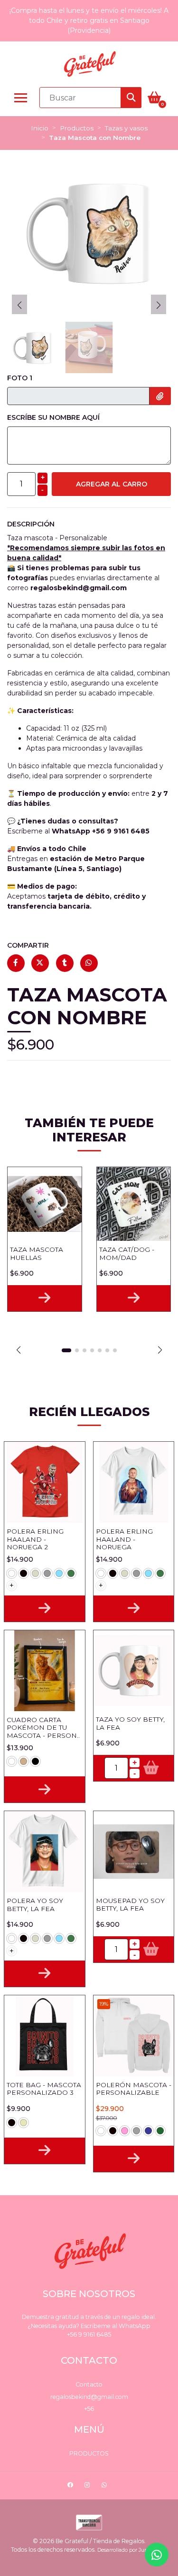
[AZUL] (148, 2131)
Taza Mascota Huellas (37, 1253)
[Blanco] (12, 1761)
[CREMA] (35, 1573)
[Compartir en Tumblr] (65, 963)
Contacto (89, 2384)
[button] (18, 1350)
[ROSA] (125, 2131)
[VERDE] (71, 1573)
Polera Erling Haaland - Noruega (124, 1539)
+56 (89, 2409)
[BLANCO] (12, 1573)
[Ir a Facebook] (71, 2486)
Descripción (31, 524)
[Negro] (35, 1761)
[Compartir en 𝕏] (40, 963)
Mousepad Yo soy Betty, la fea (130, 1904)
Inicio (40, 128)
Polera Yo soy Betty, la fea (35, 1904)
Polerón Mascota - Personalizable (134, 2089)
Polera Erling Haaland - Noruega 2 (35, 1539)
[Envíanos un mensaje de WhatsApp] (157, 2555)
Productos (77, 128)
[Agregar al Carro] (151, 1768)
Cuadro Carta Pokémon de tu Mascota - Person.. (43, 1728)
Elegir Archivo (160, 396)
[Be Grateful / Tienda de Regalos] (89, 64)
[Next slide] (159, 305)
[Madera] (23, 1761)
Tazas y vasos (126, 128)
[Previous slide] (19, 305)
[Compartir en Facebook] (16, 963)
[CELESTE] (59, 1573)
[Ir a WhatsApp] (105, 2486)
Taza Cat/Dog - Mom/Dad (127, 1253)
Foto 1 (20, 378)
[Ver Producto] (45, 1298)
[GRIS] (47, 1573)
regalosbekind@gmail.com (89, 2397)
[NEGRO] (23, 1573)
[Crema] (23, 2123)
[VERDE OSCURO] (160, 2131)
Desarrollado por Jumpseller (131, 2550)
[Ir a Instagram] (88, 2486)
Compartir (28, 945)
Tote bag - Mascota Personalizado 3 (44, 2089)
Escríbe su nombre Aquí (53, 417)
